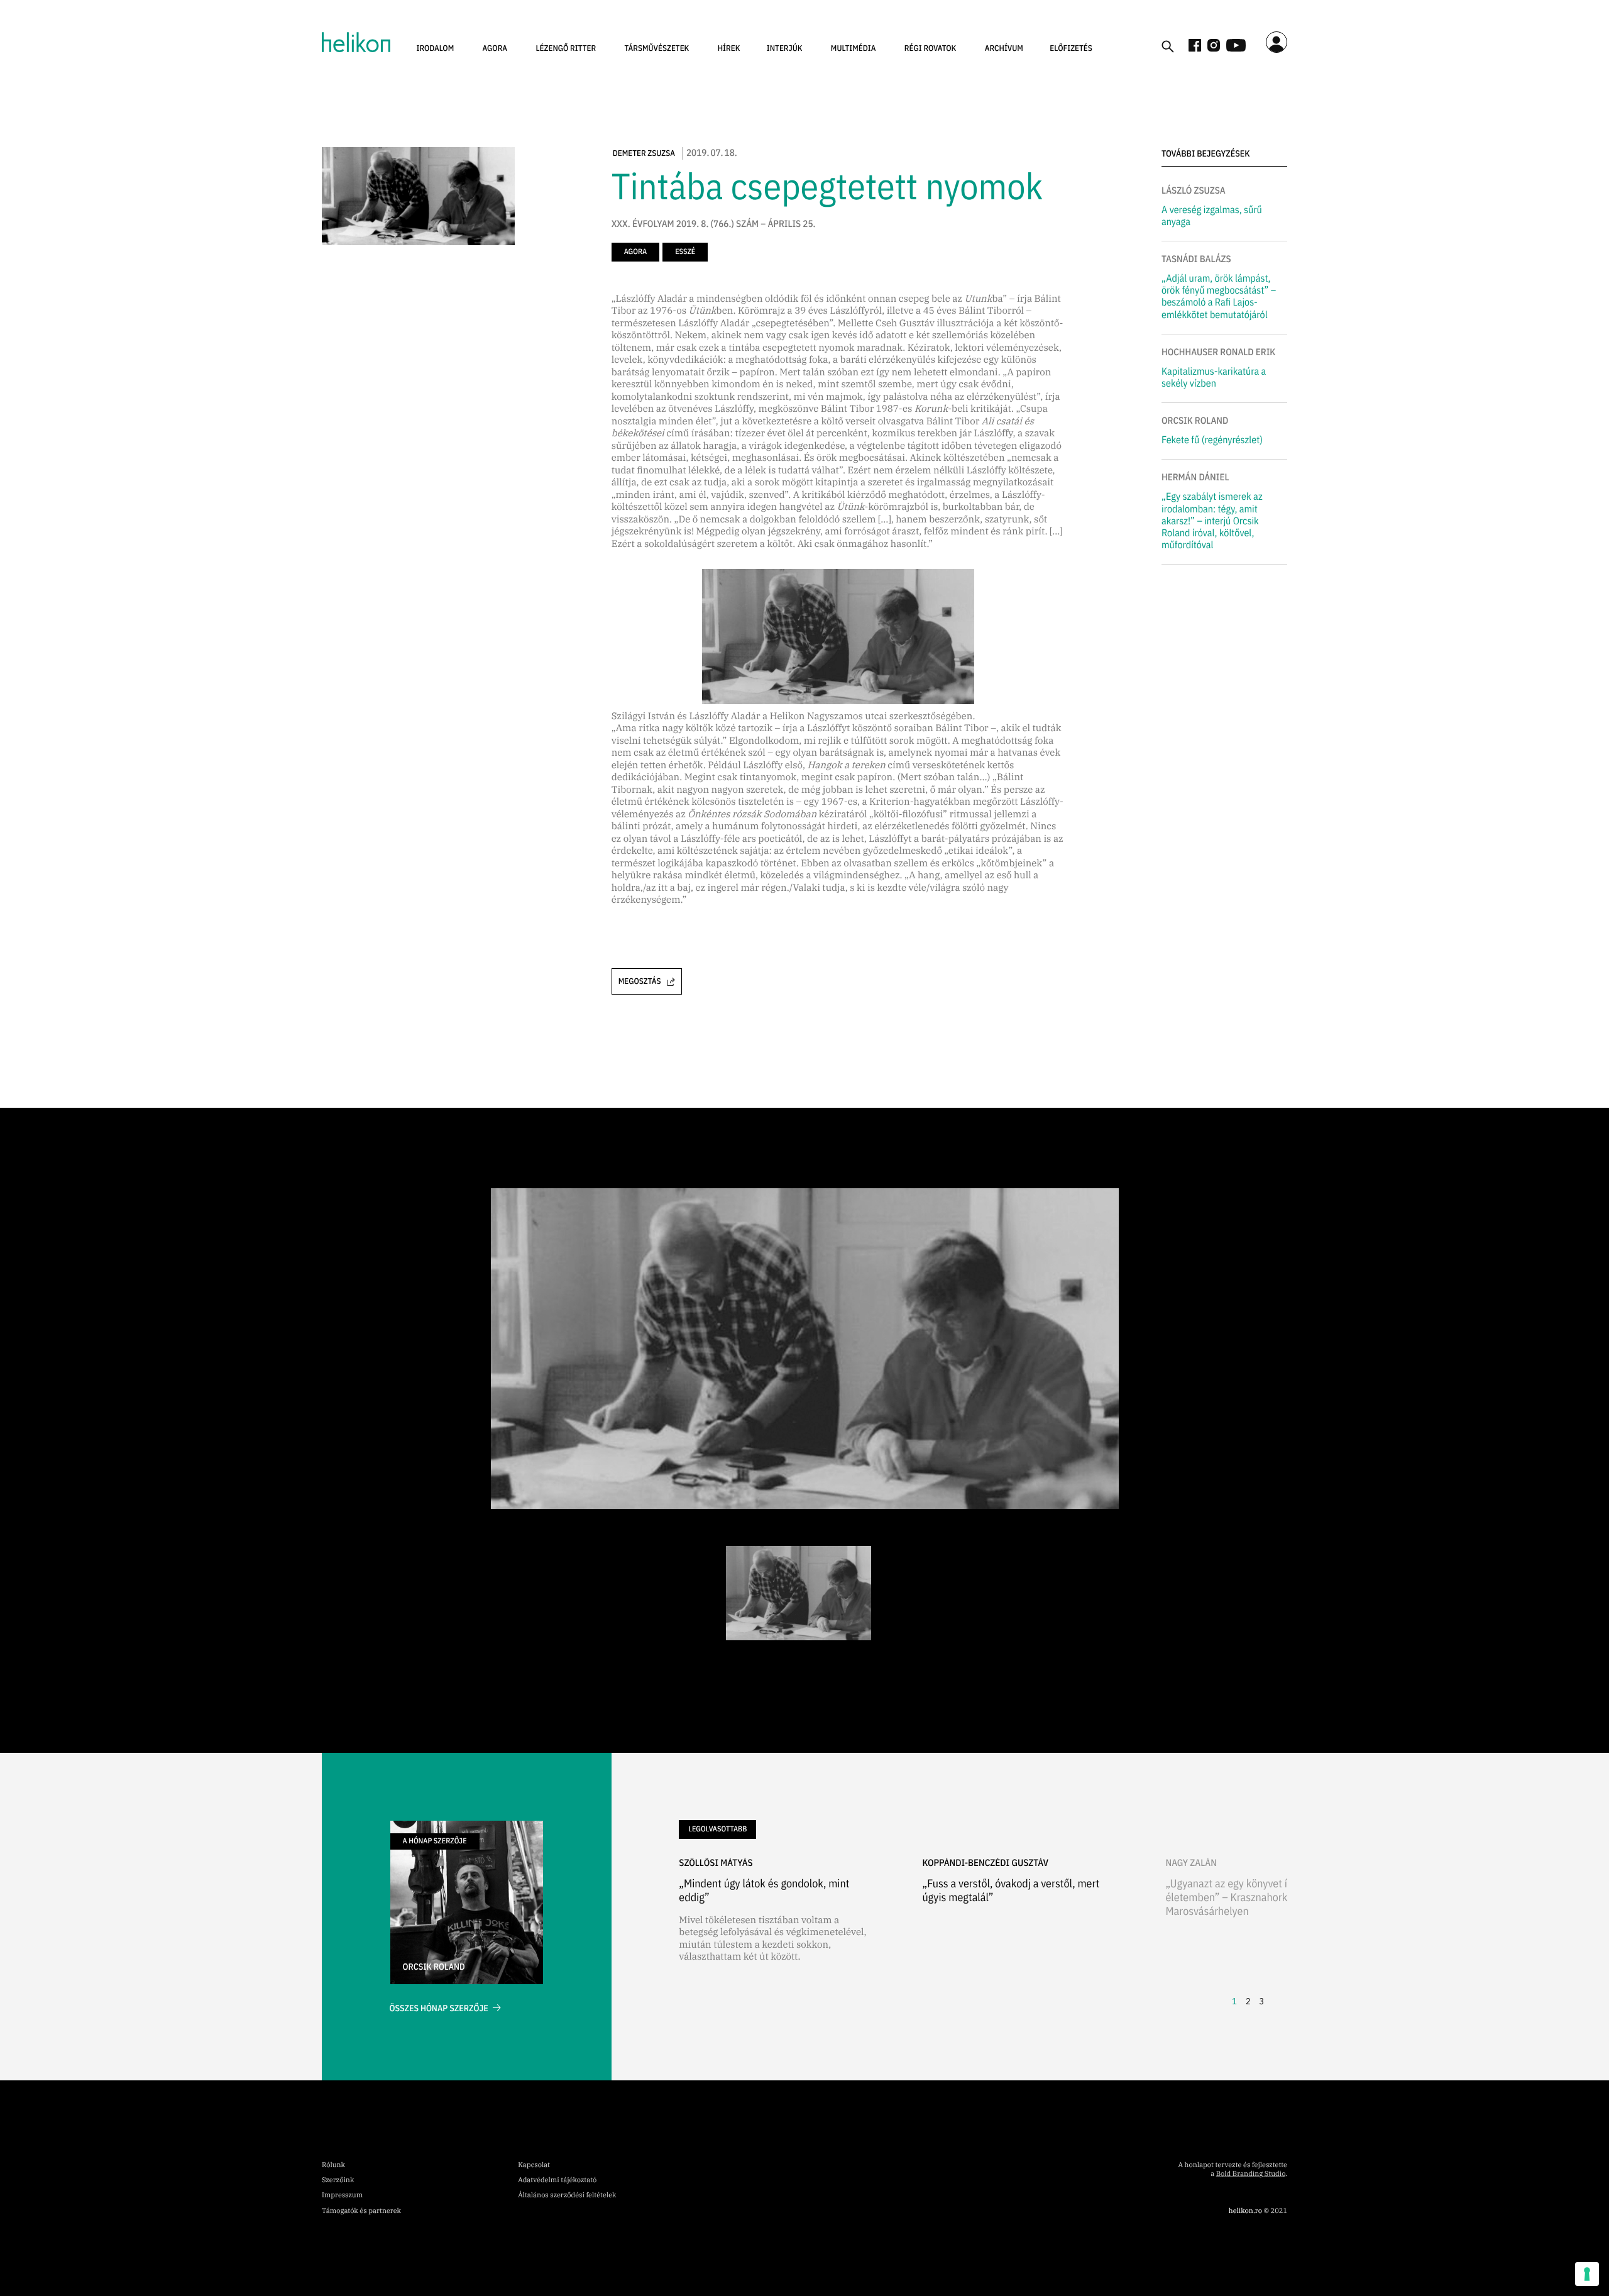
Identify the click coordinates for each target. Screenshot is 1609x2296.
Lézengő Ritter (566, 48)
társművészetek (657, 48)
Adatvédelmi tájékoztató (557, 2180)
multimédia (854, 48)
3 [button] (1261, 2001)
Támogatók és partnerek (361, 2211)
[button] (436, 48)
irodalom (436, 48)
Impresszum (342, 2195)
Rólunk (333, 2165)
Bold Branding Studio (1251, 2174)
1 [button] (1234, 2001)
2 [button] (1248, 2001)
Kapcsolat (534, 2165)
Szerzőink (338, 2180)
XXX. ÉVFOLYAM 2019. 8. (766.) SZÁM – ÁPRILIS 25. (714, 224)
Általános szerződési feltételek (567, 2195)
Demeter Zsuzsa (644, 153)
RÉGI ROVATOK (931, 48)
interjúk (785, 48)
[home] (356, 42)
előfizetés (1071, 48)
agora (495, 48)
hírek (729, 48)
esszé (685, 252)
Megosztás (640, 981)
